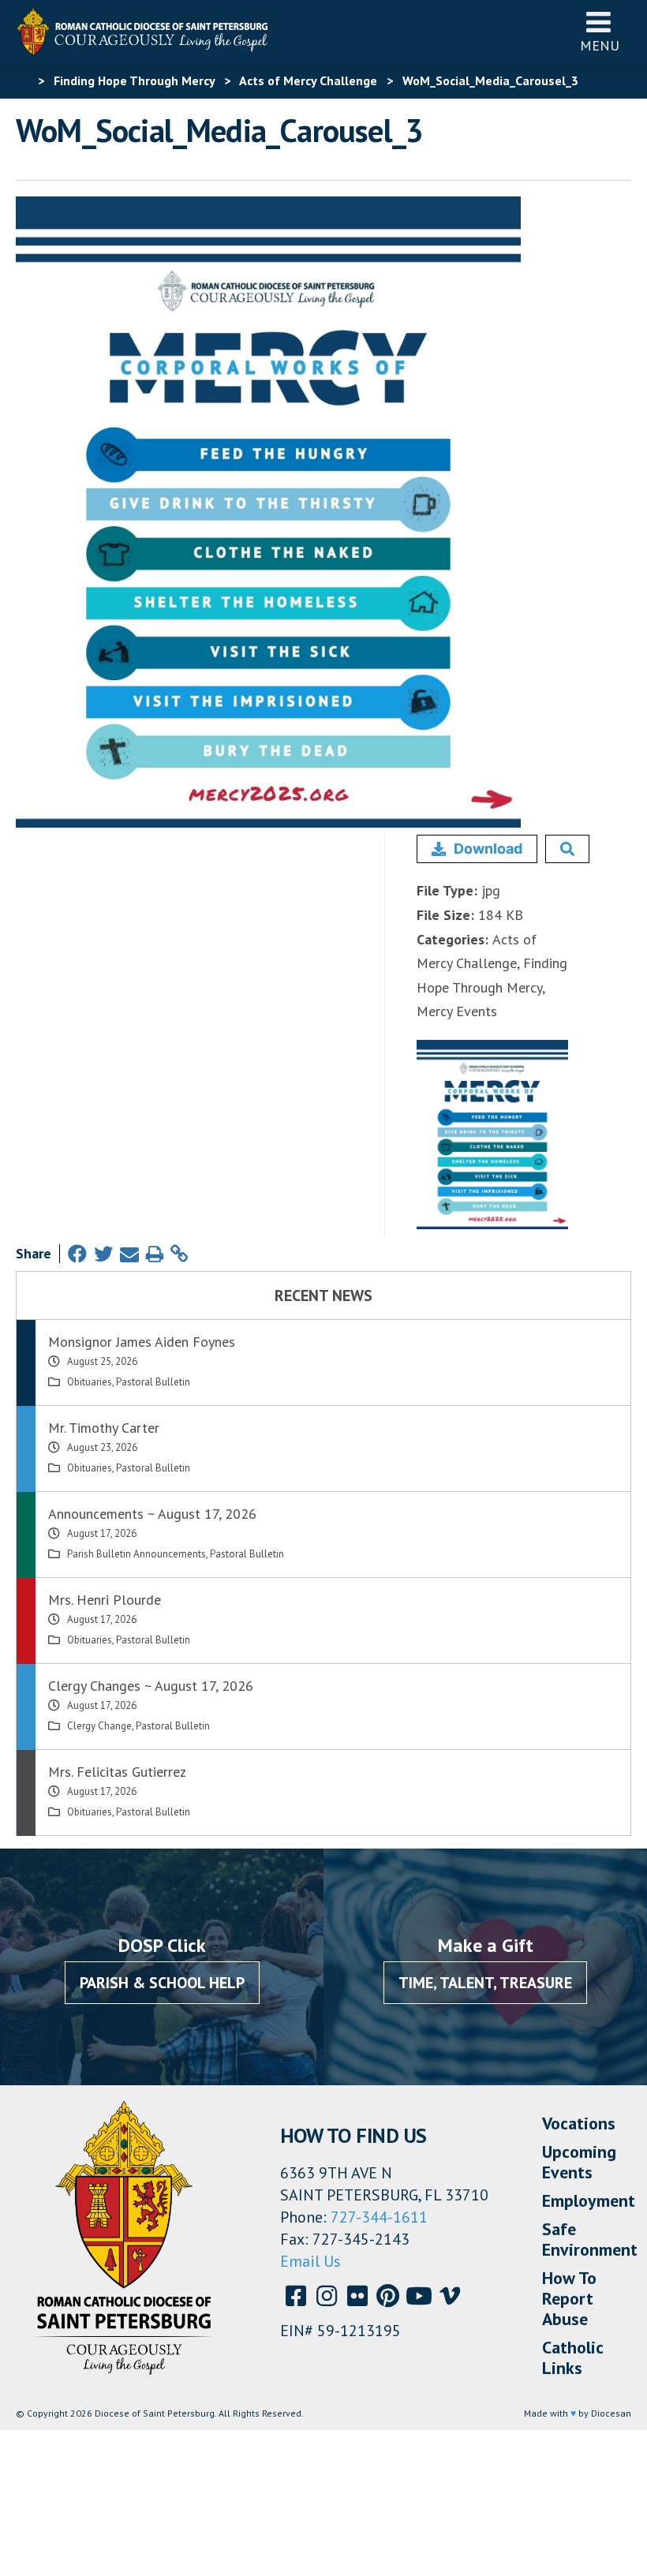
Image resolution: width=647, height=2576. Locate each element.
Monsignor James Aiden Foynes (142, 1342)
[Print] (155, 1254)
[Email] (129, 1254)
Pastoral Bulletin (153, 1382)
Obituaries (90, 1382)
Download (488, 849)
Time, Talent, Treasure (485, 1983)
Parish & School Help (162, 1983)
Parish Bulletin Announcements (137, 1554)
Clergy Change (99, 1726)
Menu (600, 45)
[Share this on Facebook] (77, 1254)
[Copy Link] (179, 1254)
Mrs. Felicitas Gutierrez (117, 1772)
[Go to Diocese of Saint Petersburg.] (22, 80)
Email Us (310, 2261)
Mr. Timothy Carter (104, 1428)
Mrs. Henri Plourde (105, 1600)
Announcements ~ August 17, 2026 (152, 1514)
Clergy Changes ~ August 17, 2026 (151, 1686)
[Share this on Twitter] (103, 1254)
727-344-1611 (379, 2217)
